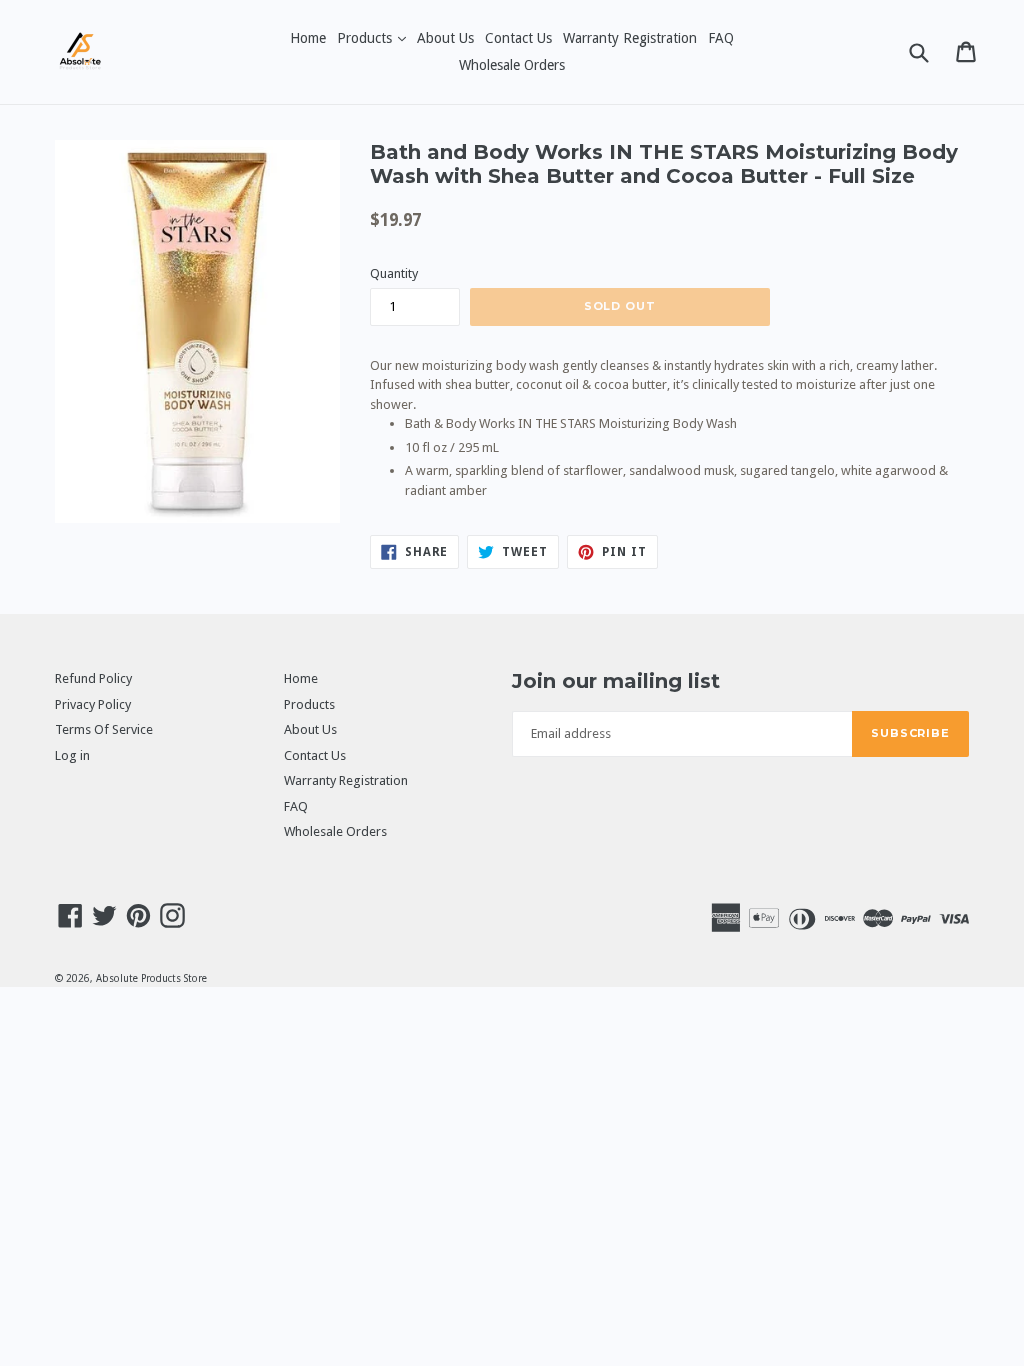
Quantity (394, 273)
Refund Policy (93, 678)
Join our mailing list (616, 681)
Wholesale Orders (512, 65)
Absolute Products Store (151, 978)
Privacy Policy (93, 704)
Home (308, 38)
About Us (445, 38)
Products (373, 37)
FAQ (721, 38)
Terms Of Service (104, 729)
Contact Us (518, 38)
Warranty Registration (630, 38)
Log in (72, 755)
